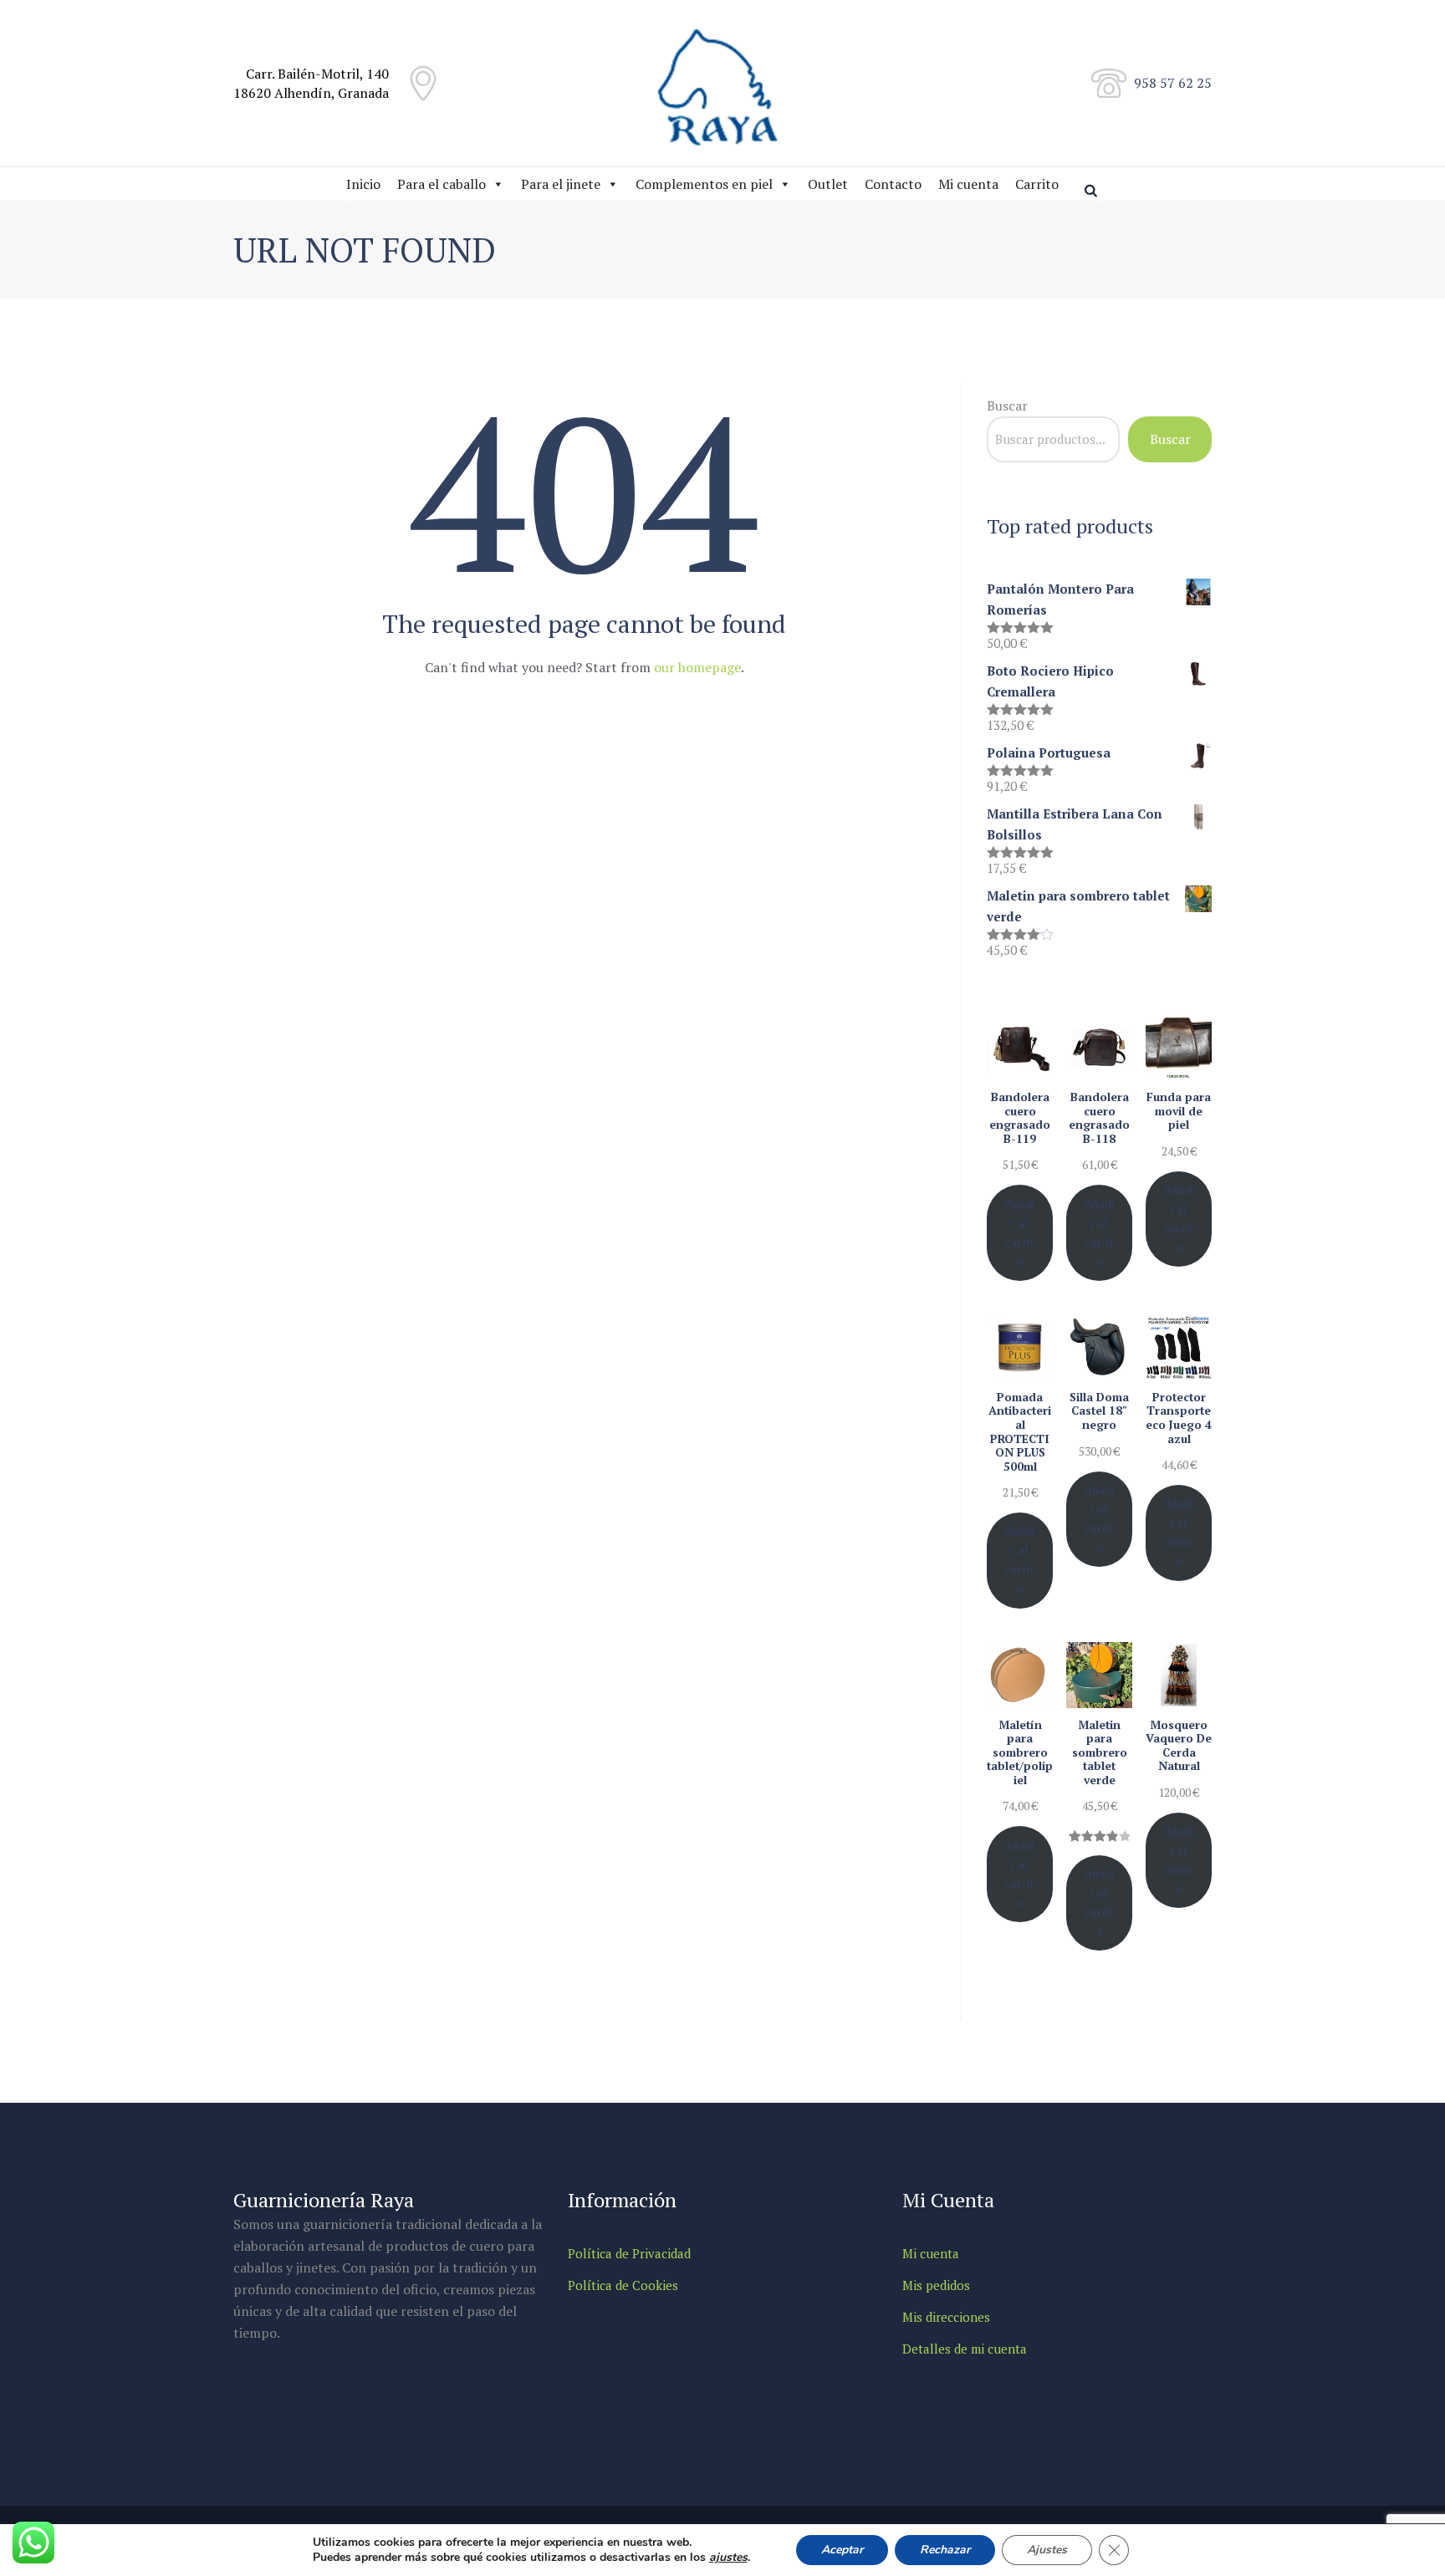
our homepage (697, 667)
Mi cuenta (968, 184)
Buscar (1007, 406)
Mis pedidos (936, 2285)
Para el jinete (561, 184)
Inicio (363, 184)
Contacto (893, 184)
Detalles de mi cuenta (965, 2349)
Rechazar (945, 2550)
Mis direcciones (946, 2317)
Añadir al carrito (1020, 1233)
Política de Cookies (623, 2285)
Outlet (828, 184)
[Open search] (1093, 190)
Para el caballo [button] (442, 184)
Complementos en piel (704, 184)
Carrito (1037, 184)
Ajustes (1047, 2550)
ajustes (728, 2558)
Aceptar (842, 2550)
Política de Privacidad (629, 2253)
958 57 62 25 (1173, 83)
